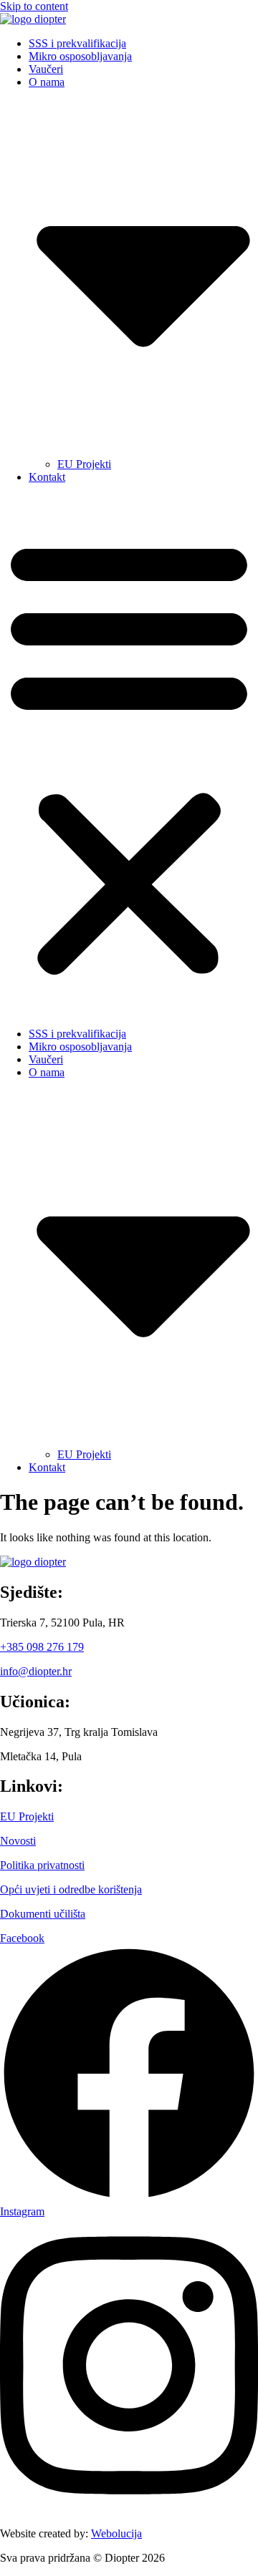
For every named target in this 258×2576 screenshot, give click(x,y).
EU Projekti (84, 464)
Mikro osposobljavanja (80, 56)
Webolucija (116, 2533)
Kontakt (47, 477)
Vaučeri (46, 69)
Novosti (18, 1841)
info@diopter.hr (36, 1671)
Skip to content (34, 6)
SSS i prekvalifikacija (77, 43)
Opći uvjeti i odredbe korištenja (71, 1889)
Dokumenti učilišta (43, 1914)
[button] (129, 756)
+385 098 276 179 (42, 1647)
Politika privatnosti (42, 1865)
